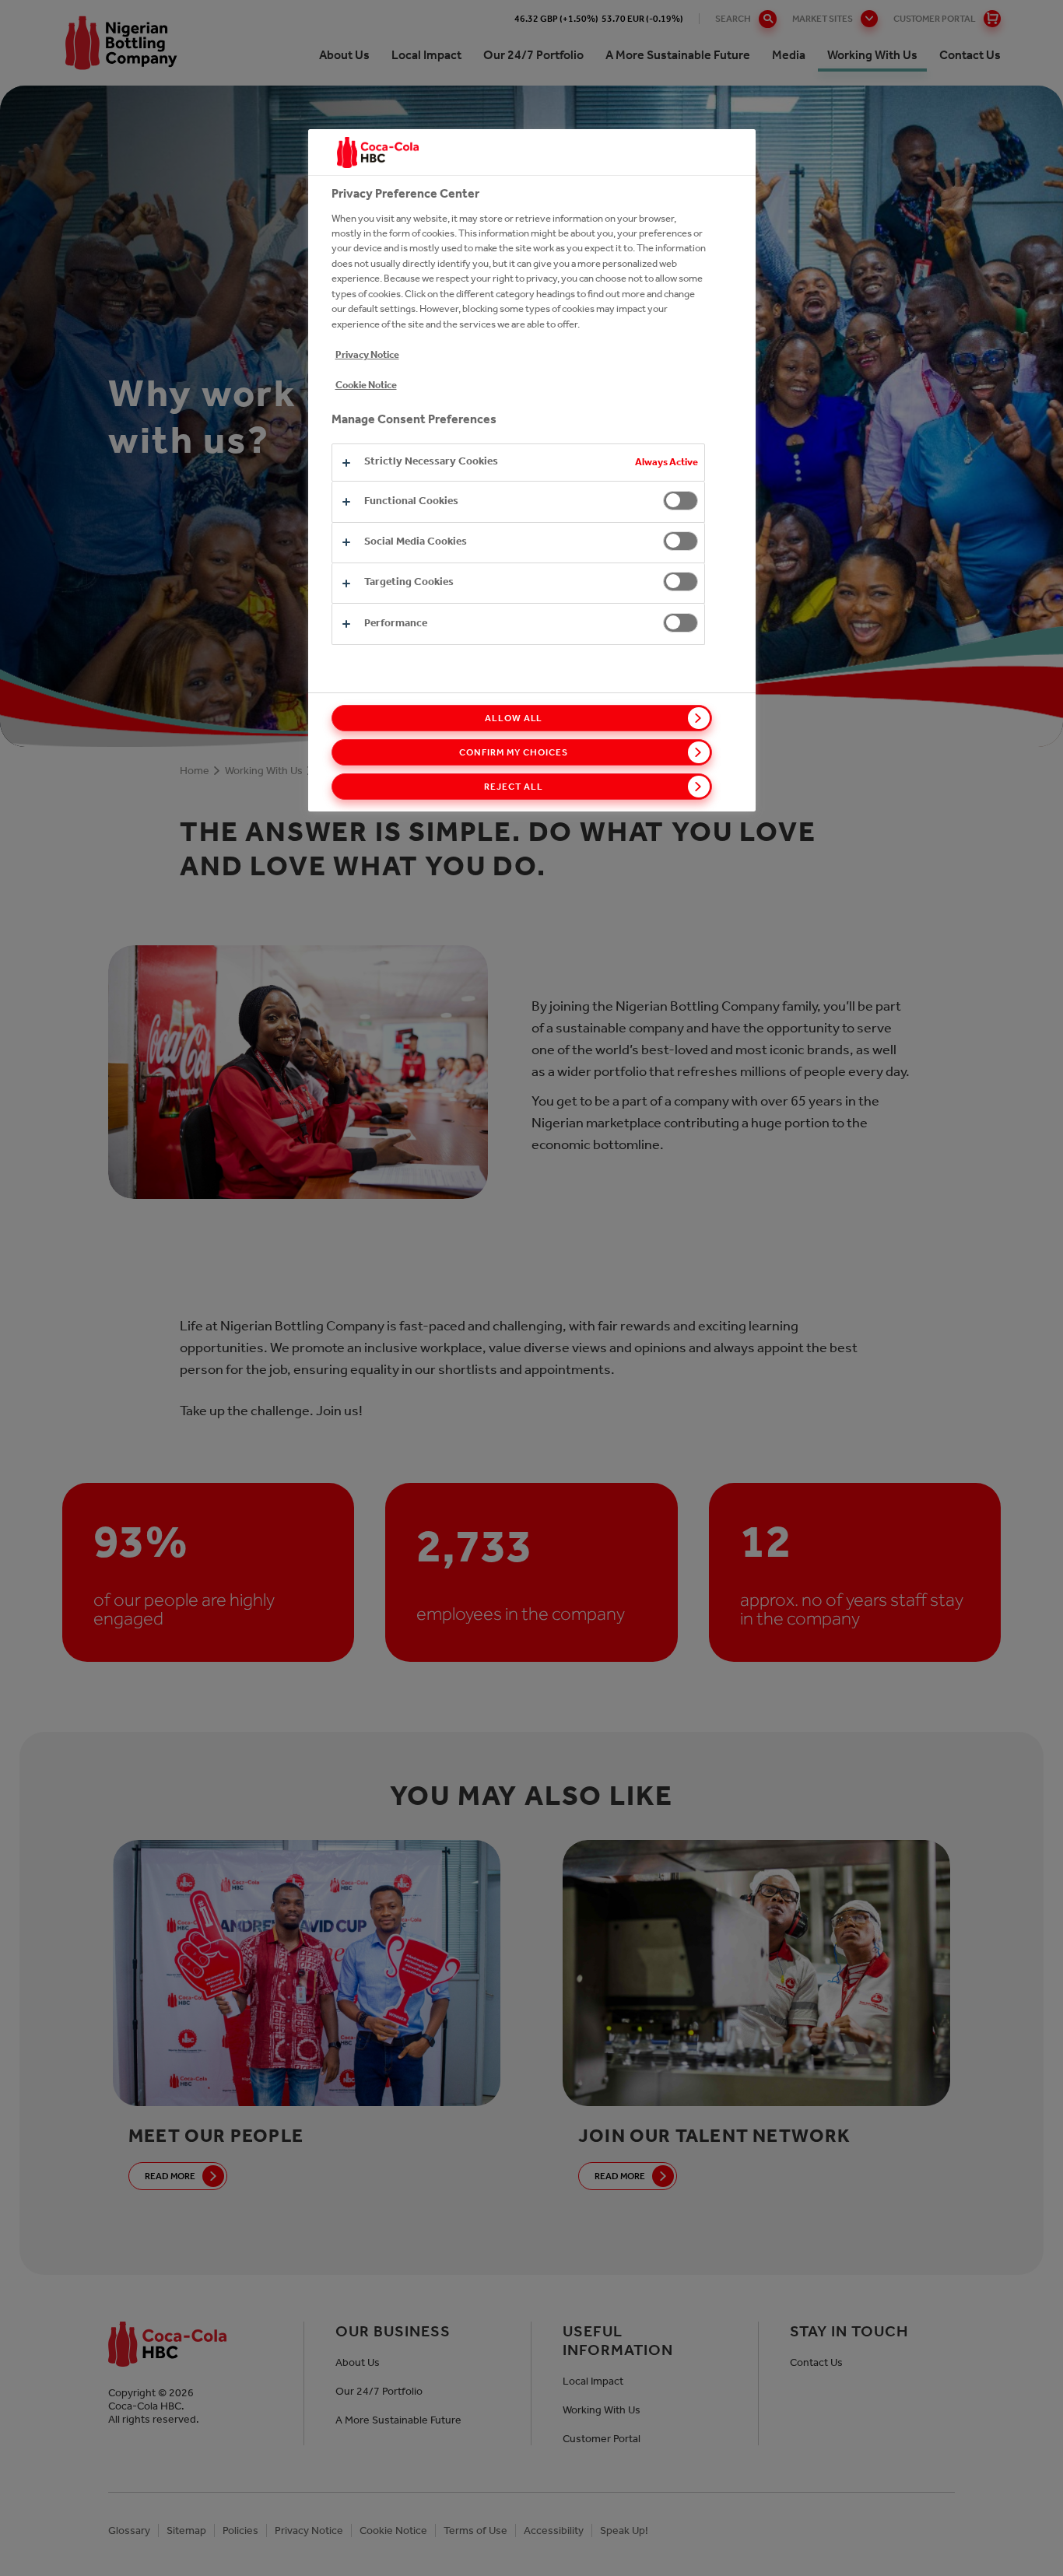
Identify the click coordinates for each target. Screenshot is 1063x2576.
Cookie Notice (366, 385)
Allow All (514, 718)
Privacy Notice (367, 354)
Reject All (514, 787)
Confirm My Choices (513, 752)
